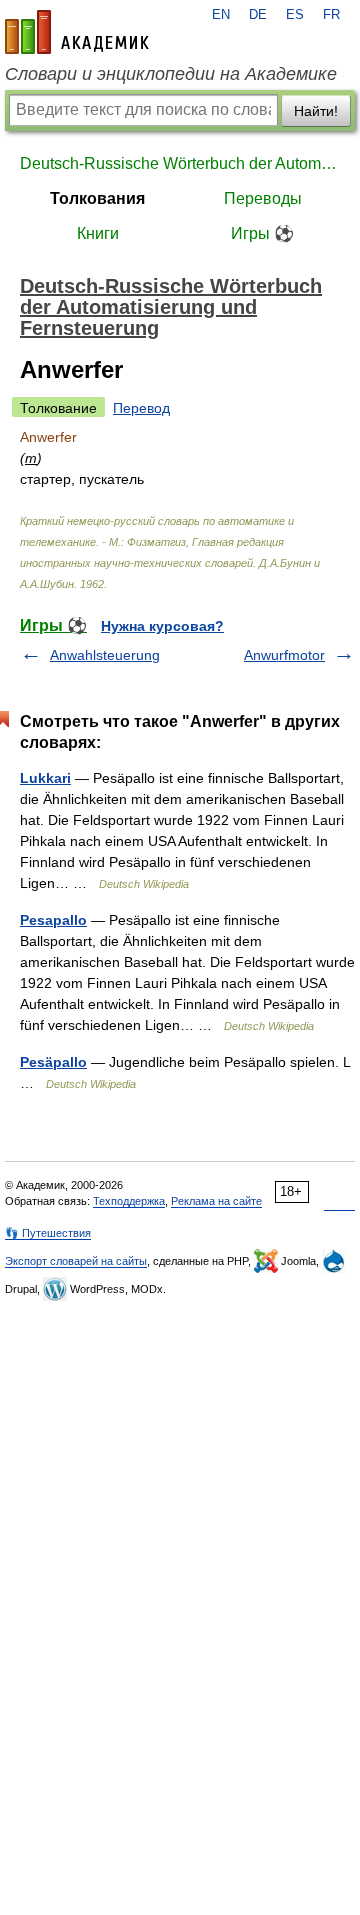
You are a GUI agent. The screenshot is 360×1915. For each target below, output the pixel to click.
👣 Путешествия (48, 1233)
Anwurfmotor (284, 655)
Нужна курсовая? (162, 626)
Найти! (316, 111)
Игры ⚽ (262, 233)
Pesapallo (53, 920)
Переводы (263, 198)
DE (258, 15)
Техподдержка (129, 1201)
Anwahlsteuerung (105, 655)
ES (295, 15)
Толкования (97, 198)
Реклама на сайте (216, 1201)
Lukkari (45, 778)
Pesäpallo (53, 1062)
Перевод (141, 408)
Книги (98, 233)
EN (221, 15)
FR (331, 15)
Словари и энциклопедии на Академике (171, 74)
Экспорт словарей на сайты (76, 1261)
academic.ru (77, 32)
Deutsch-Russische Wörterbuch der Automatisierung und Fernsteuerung (180, 163)
